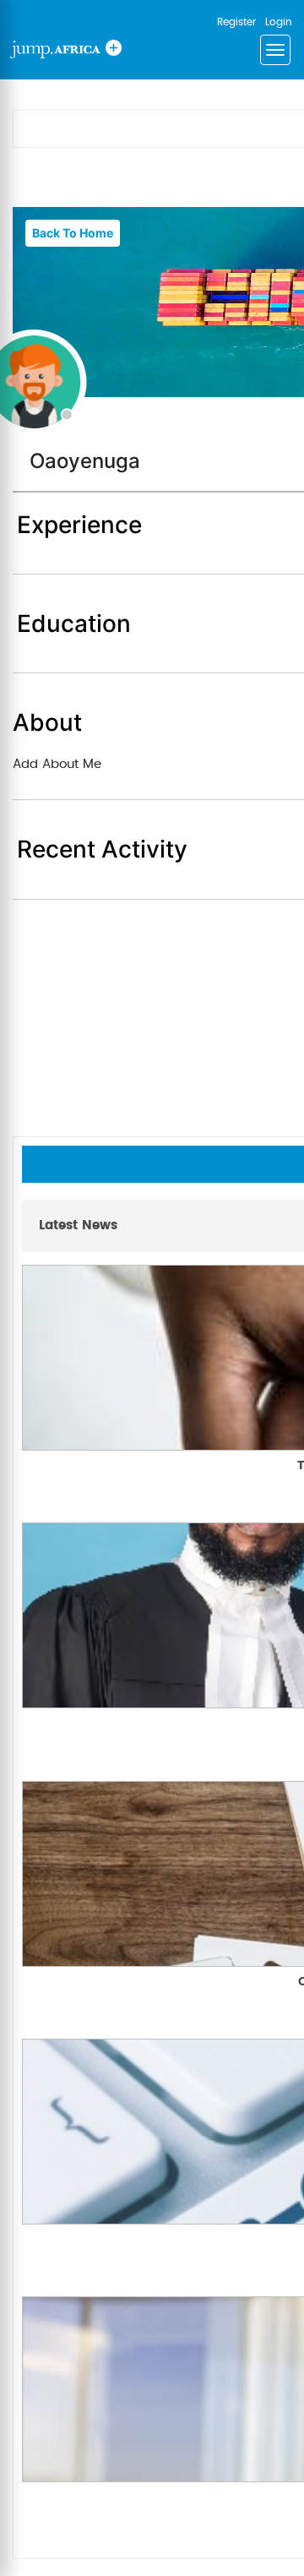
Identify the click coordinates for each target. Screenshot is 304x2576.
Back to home (73, 233)
